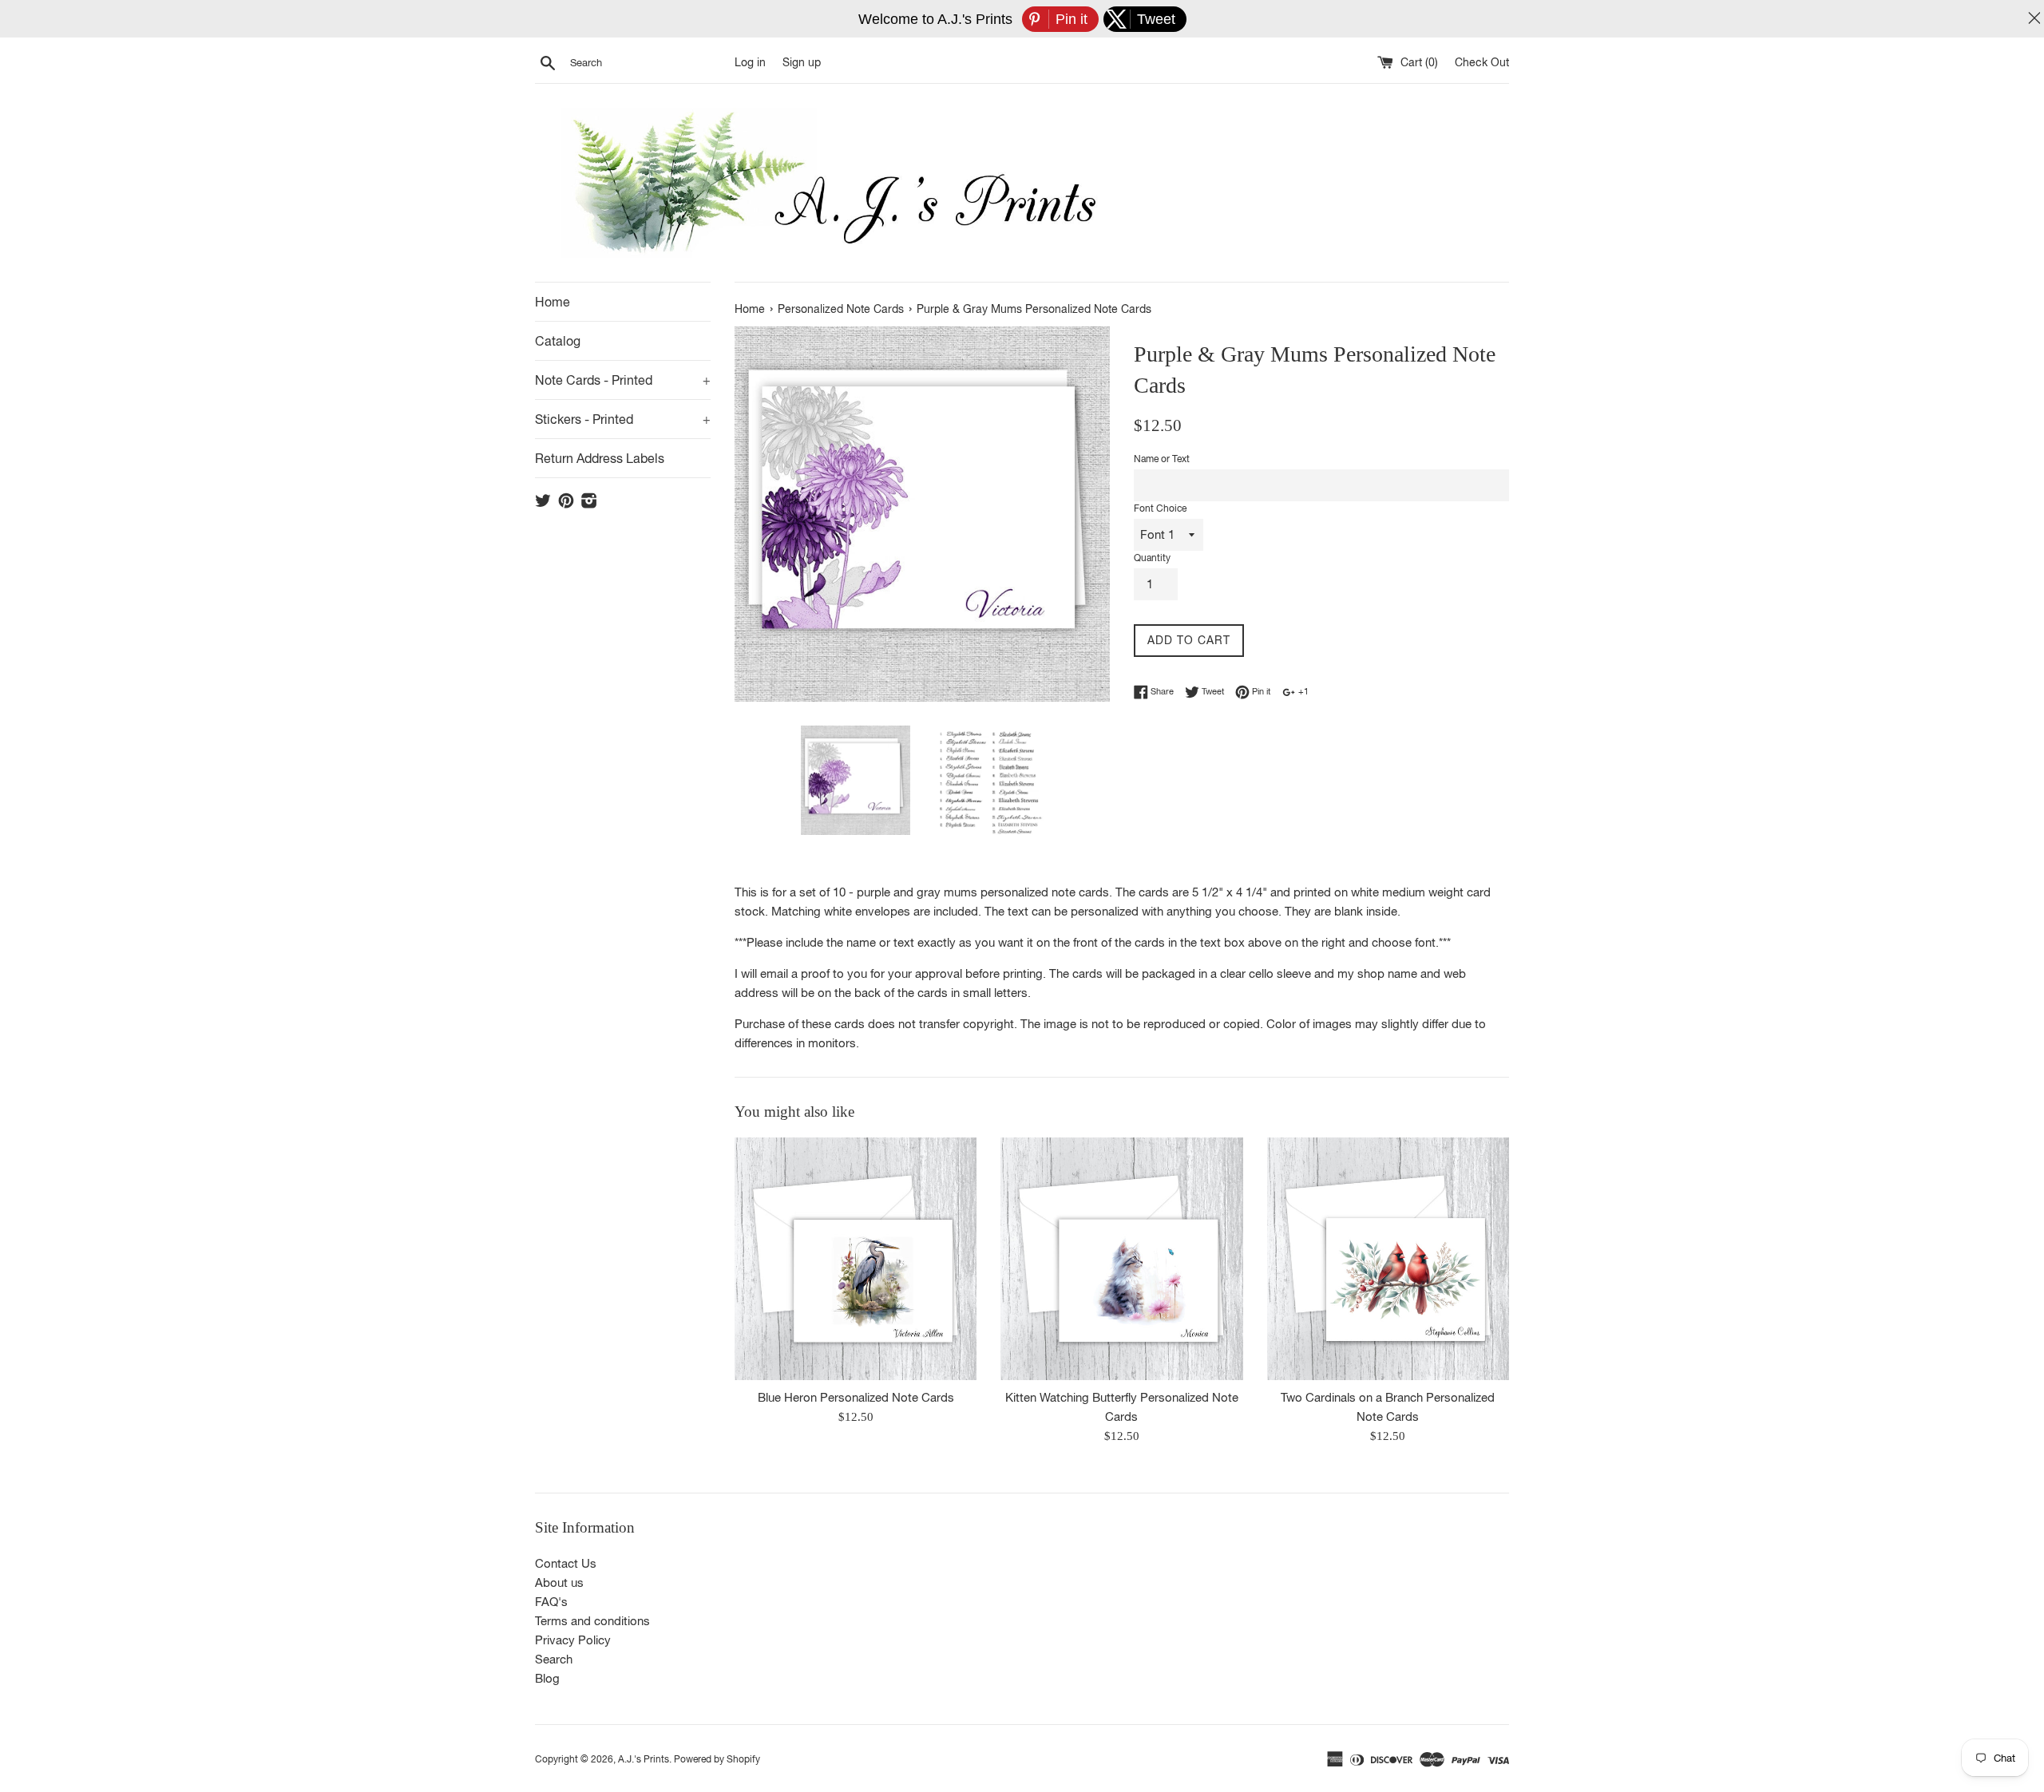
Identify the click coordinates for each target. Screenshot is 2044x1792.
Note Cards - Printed (623, 380)
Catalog (558, 341)
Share (1161, 691)
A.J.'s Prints (644, 1759)
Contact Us (566, 1563)
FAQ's (551, 1602)
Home (553, 302)
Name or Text (1162, 459)
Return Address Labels (600, 458)
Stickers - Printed (623, 419)
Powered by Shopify (717, 1759)
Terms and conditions (592, 1621)
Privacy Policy (573, 1640)
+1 (1302, 691)
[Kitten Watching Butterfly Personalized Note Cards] (1121, 1258)
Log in (750, 62)
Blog (547, 1678)
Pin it (1260, 691)
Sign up (802, 62)
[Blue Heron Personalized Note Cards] (856, 1258)
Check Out (1482, 62)
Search (554, 1659)
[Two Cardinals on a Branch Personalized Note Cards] (1388, 1258)
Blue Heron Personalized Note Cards (856, 1396)
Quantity (1152, 558)
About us (559, 1582)
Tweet (1212, 691)
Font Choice (1160, 508)
